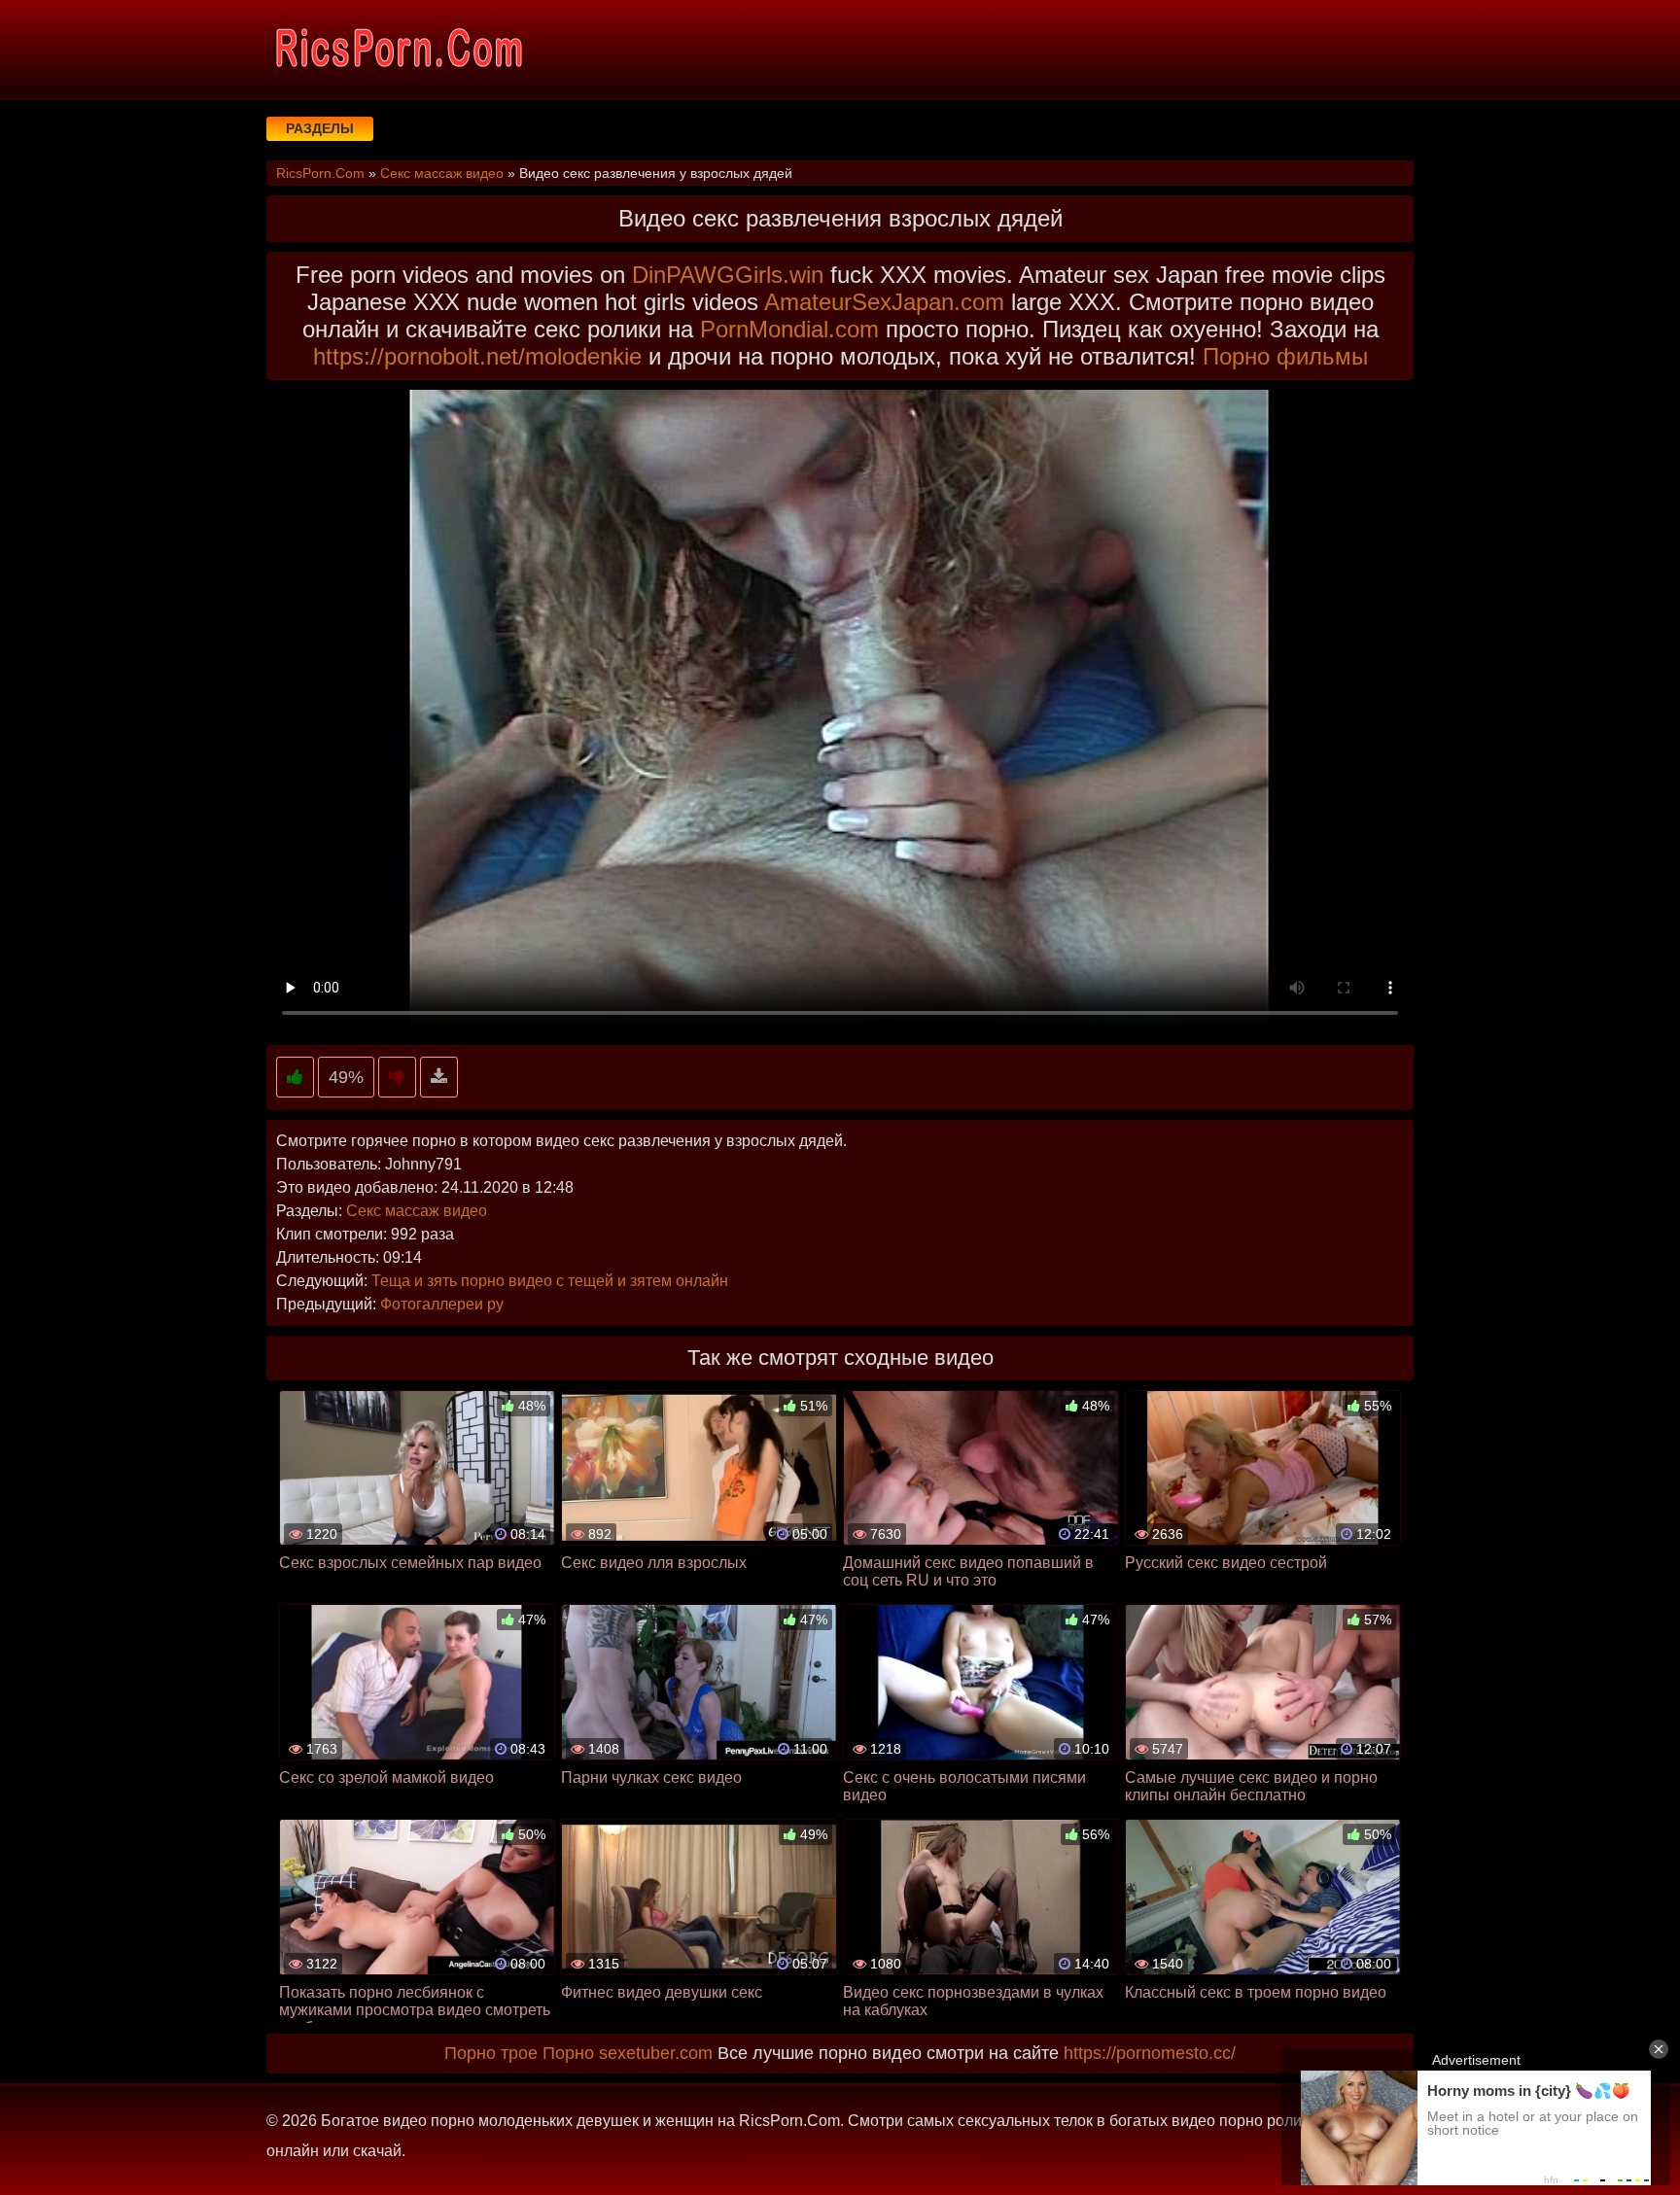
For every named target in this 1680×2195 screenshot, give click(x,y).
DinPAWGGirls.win (728, 275)
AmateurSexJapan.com (884, 302)
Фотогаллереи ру (442, 1304)
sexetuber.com (656, 2053)
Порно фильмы (1285, 356)
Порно (568, 2053)
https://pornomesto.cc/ (1150, 2053)
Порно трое (491, 2053)
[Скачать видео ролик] (439, 1078)
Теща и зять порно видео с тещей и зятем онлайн (550, 1281)
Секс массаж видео (417, 1211)
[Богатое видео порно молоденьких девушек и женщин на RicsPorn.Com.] (398, 49)
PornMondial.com (789, 329)
